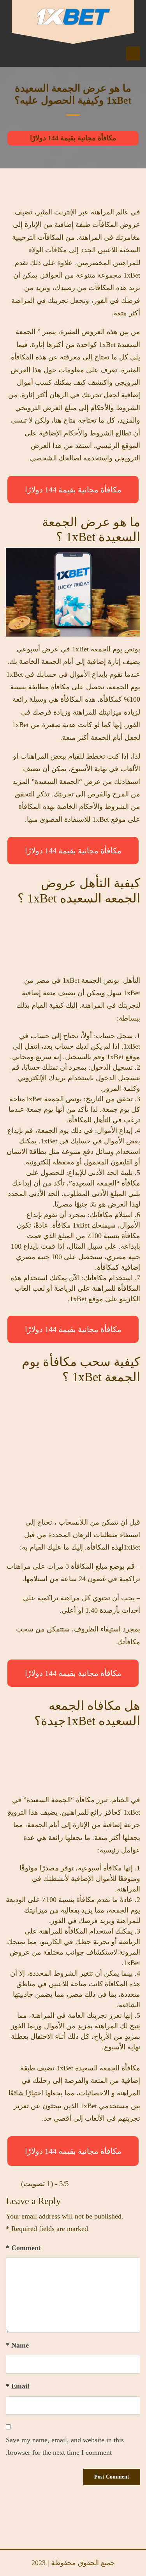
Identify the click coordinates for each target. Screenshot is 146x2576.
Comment (23, 2248)
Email (18, 2386)
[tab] (133, 53)
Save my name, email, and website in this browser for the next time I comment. (65, 2446)
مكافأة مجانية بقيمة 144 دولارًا (73, 138)
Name (17, 2345)
